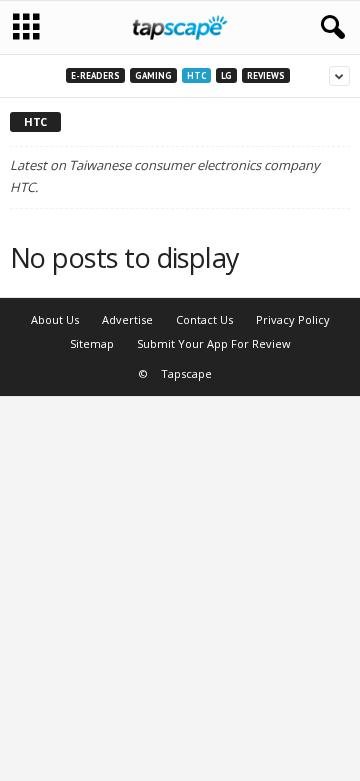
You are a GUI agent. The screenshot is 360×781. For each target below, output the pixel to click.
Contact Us (204, 319)
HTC (196, 75)
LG (226, 75)
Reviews (266, 75)
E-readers (95, 75)
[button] (329, 28)
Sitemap (92, 343)
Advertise (127, 319)
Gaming (153, 75)
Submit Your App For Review (214, 343)
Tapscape (186, 373)
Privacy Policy (293, 319)
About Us (55, 319)
